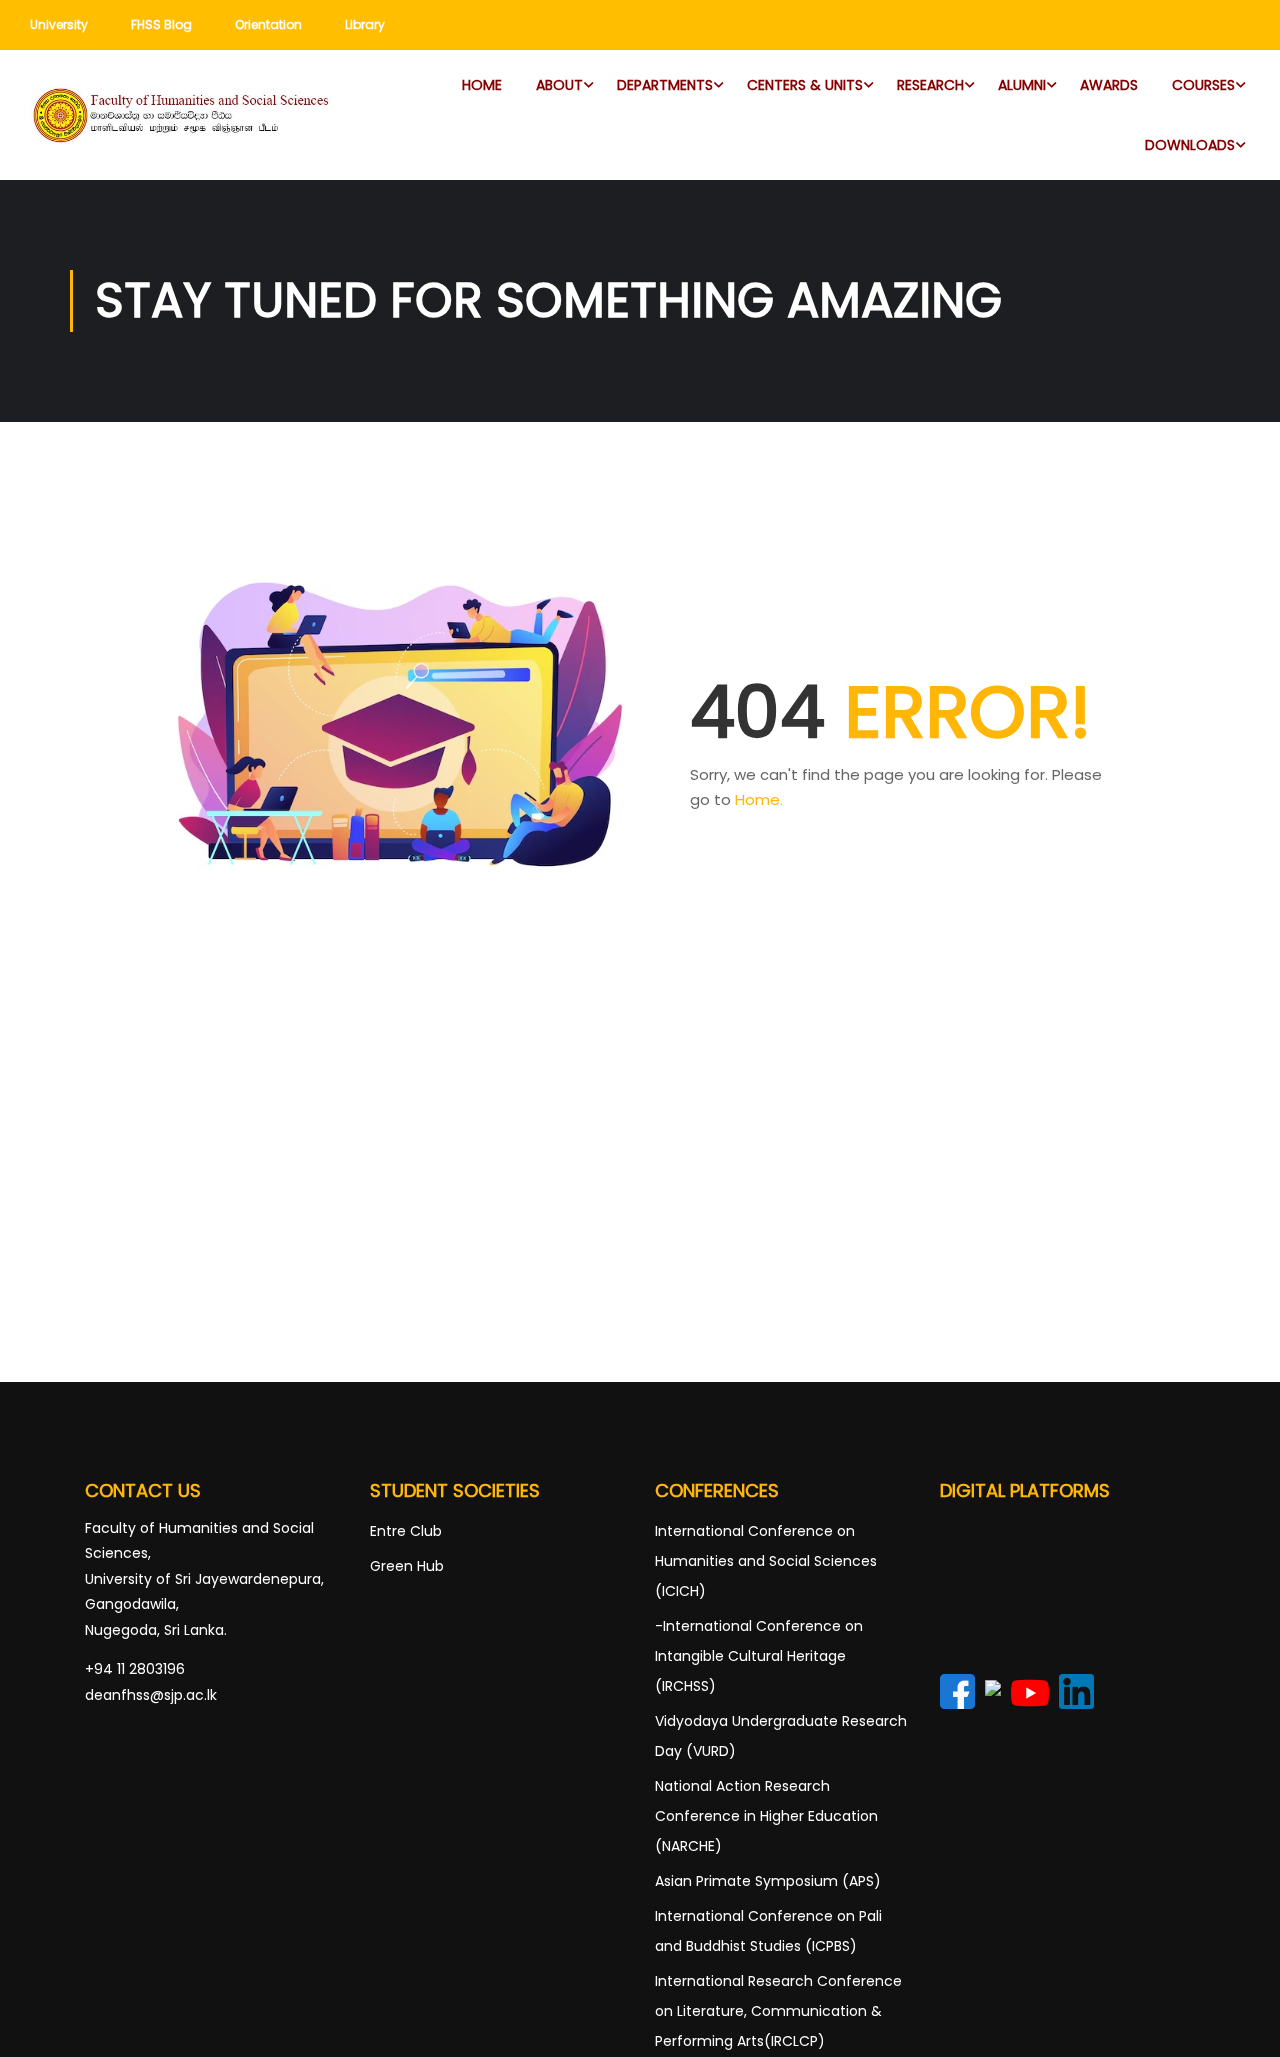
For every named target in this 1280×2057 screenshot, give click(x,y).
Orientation (268, 24)
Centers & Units (805, 85)
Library (365, 24)
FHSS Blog (161, 24)
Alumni (1022, 85)
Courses (1203, 85)
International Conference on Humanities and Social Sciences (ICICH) (766, 1561)
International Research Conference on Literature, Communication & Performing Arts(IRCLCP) (778, 2011)
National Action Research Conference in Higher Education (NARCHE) (766, 1816)
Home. (759, 799)
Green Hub (407, 1566)
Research (930, 85)
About (559, 85)
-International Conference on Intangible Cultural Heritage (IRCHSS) (759, 1656)
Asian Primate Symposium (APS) (768, 1881)
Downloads (1190, 145)
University (59, 24)
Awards (1109, 85)
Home (482, 85)
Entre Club (406, 1531)
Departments (665, 85)
